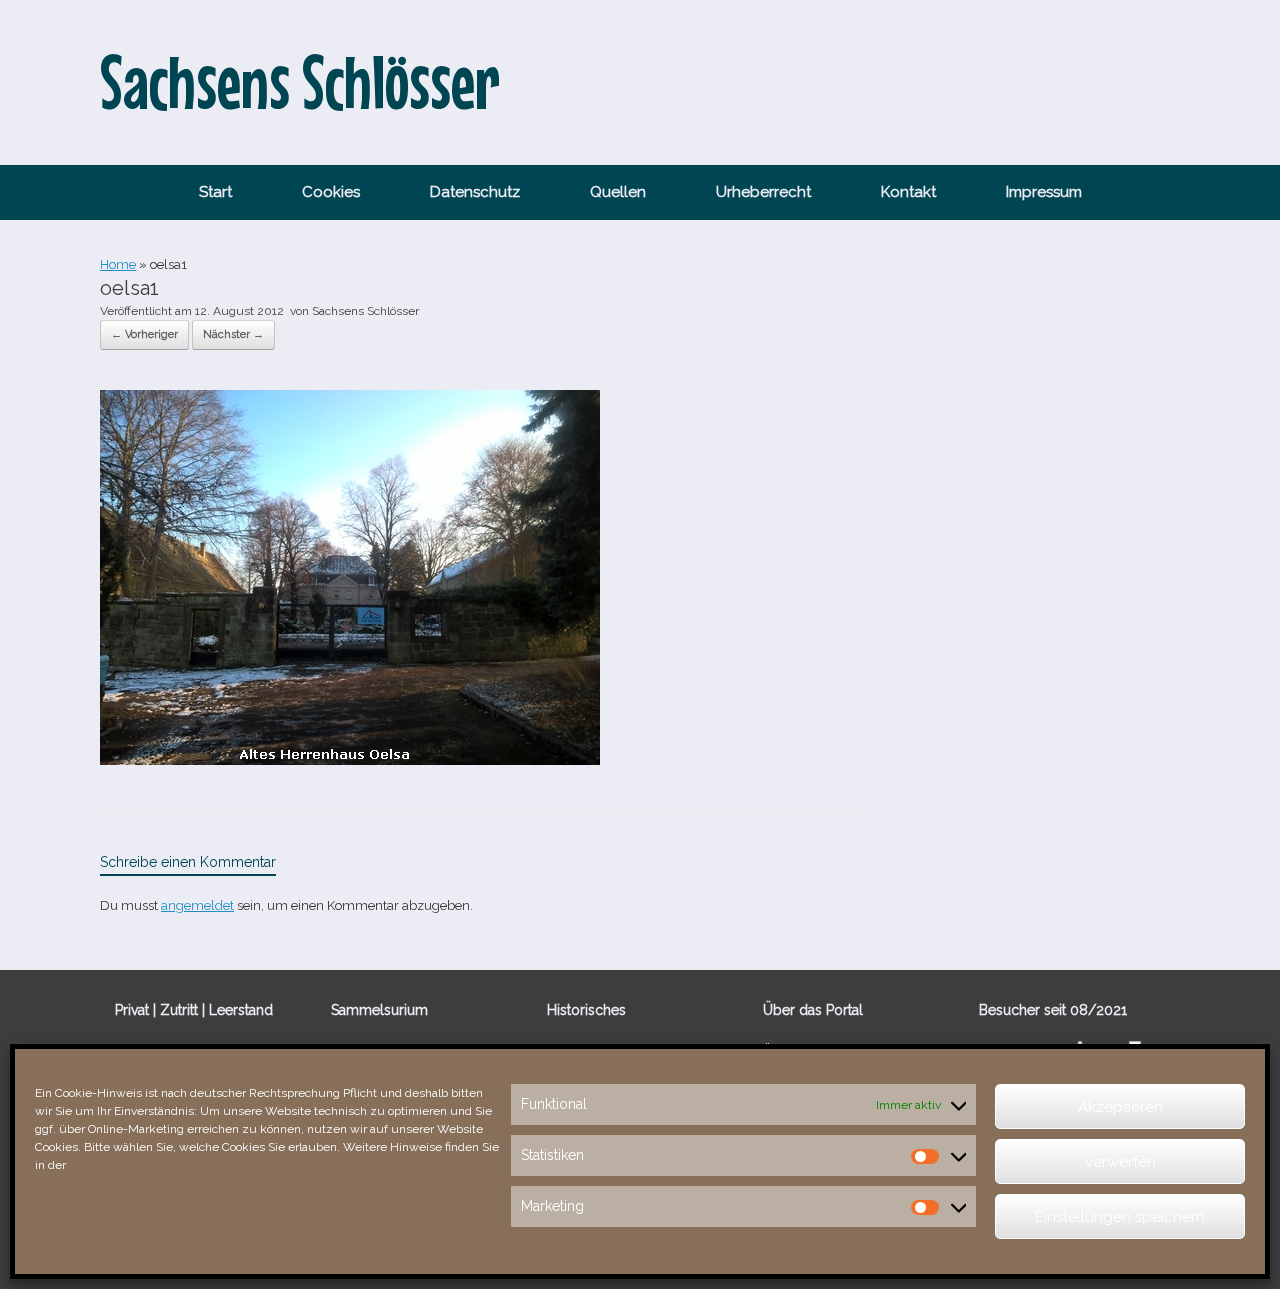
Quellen (618, 192)
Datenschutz (475, 192)
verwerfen (1120, 1162)
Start (215, 192)
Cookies (331, 192)
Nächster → (233, 334)
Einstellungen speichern (1120, 1217)
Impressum (1044, 192)
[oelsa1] (350, 760)
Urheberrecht (763, 192)
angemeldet (197, 905)
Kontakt (908, 192)
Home (118, 264)
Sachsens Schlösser (365, 311)
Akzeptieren (1120, 1107)
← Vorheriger (144, 334)
